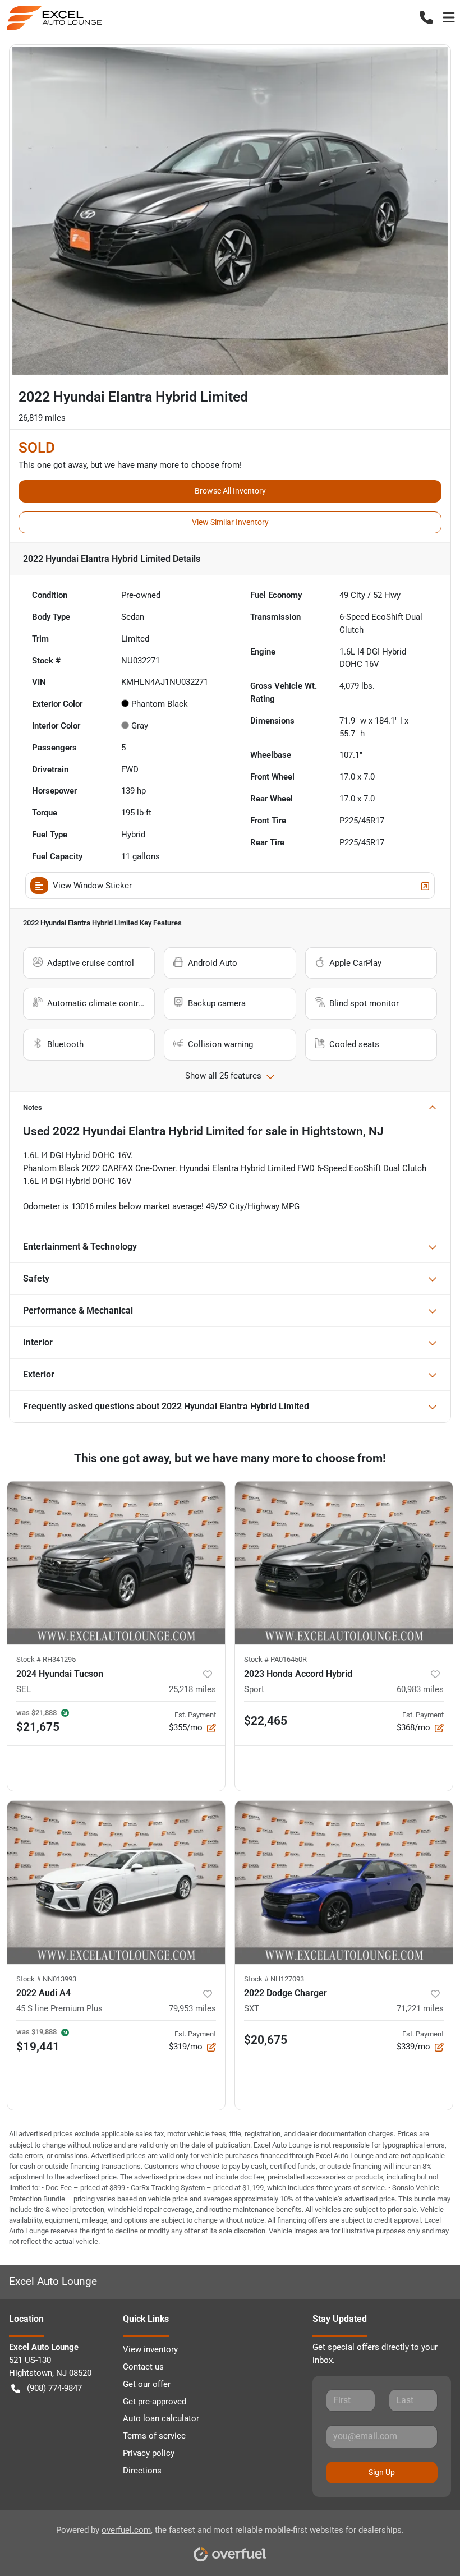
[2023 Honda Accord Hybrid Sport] (344, 1563)
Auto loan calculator (161, 2418)
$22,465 (266, 1721)
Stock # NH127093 (274, 1979)
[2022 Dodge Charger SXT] (344, 1883)
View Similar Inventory (230, 522)
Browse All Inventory (230, 491)
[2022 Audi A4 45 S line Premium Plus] (116, 1883)
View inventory (150, 2349)
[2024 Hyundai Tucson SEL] (116, 1563)
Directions (142, 2471)
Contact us (143, 2367)
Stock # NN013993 (46, 1979)
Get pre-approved (155, 2402)
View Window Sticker (92, 886)
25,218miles (192, 1689)
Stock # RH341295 (46, 1659)
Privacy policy (149, 2453)
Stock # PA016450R (275, 1659)
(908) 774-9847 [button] (54, 2388)
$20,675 (266, 2040)
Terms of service (154, 2436)
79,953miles (192, 2008)
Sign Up (382, 2472)
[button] (426, 17)
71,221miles (420, 2008)
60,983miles (420, 1689)
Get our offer (147, 2384)
